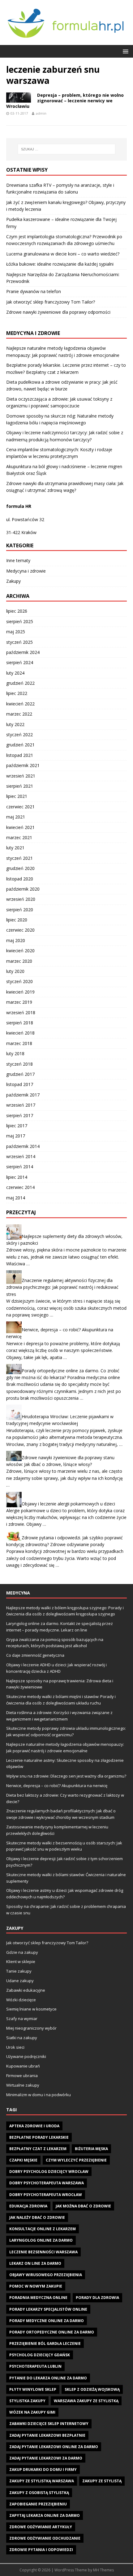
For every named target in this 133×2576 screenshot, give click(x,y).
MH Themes (103, 2570)
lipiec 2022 (17, 693)
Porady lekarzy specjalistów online (48, 2309)
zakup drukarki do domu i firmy (43, 2470)
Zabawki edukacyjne (26, 1990)
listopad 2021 (20, 755)
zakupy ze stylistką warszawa (42, 2481)
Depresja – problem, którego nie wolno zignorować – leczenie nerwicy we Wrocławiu (65, 101)
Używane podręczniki (26, 2056)
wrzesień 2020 (21, 899)
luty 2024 (15, 673)
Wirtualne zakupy (23, 2085)
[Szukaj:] (67, 149)
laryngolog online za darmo (41, 2240)
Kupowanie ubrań (23, 2066)
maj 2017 (16, 1136)
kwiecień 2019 (20, 992)
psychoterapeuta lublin (35, 2366)
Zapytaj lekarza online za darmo (45, 2515)
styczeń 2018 (19, 1064)
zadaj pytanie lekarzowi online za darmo (54, 2447)
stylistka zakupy (27, 2401)
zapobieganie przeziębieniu (38, 2504)
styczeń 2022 (19, 735)
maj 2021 (16, 817)
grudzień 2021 (20, 745)
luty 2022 (15, 724)
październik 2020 (23, 889)
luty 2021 (15, 848)
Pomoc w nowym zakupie (36, 2286)
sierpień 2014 (20, 1167)
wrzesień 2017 (21, 1105)
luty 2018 (15, 1053)
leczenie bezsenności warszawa (43, 2252)
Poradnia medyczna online (38, 2298)
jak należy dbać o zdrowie (37, 2217)
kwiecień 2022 (20, 704)
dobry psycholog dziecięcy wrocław (49, 2172)
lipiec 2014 (17, 1177)
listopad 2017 (20, 1084)
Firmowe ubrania (22, 2076)
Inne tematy (18, 560)
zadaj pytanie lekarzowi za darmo (46, 2458)
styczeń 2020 (19, 981)
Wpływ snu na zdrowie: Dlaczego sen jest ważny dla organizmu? (66, 1776)
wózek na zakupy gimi (32, 2412)
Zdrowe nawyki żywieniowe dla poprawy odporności (58, 312)
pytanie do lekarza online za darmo (48, 2378)
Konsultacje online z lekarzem (43, 2229)
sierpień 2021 (20, 786)
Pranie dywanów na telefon (34, 291)
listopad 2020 (20, 879)
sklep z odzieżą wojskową (92, 2389)
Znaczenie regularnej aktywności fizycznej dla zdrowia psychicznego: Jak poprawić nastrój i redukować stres (62, 1287)
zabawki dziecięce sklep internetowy (49, 2424)
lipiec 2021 (17, 796)
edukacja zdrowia (28, 2206)
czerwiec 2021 (20, 807)
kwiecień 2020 (20, 951)
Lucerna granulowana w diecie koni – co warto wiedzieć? (63, 254)
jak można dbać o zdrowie (83, 2206)
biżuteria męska (91, 2149)
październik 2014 (23, 1146)
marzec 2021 (19, 837)
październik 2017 (23, 1095)
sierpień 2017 (20, 1115)
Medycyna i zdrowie (26, 571)
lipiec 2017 (17, 1126)
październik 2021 (23, 765)
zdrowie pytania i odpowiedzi (41, 2550)
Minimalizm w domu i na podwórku (39, 2095)
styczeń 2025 (19, 642)
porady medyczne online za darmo (47, 2321)
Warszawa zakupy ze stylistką (86, 2401)
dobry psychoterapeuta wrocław (46, 2195)
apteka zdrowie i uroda (34, 2126)
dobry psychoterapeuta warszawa (47, 2183)
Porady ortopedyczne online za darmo (52, 2332)
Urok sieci (15, 2047)
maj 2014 (16, 1198)
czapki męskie (23, 2160)
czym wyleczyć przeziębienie (76, 2160)
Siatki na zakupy (22, 2038)
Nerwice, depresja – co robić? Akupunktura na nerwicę (57, 1786)
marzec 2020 (19, 961)
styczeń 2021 (19, 858)
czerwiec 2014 (20, 1187)
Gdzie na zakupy (22, 1952)
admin (41, 113)
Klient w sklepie (21, 1962)
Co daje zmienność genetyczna (35, 1655)
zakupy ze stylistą (102, 2481)
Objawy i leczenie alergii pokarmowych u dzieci (68, 1503)
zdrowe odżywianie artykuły (41, 2527)
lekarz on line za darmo (35, 2263)
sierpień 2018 (20, 1023)
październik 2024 (23, 652)
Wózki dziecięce (21, 2000)
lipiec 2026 (17, 611)
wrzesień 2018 (21, 1012)
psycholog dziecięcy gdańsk (40, 2355)
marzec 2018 (19, 1043)
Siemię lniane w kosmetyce (31, 2009)
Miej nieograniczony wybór (31, 2028)
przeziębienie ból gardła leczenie (45, 2343)
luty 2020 (15, 971)
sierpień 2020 (20, 910)
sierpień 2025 (20, 621)
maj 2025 (16, 632)
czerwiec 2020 (20, 930)
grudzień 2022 (20, 683)
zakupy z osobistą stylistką (39, 2493)
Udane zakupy (20, 1981)
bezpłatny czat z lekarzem (38, 2149)
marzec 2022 (19, 714)
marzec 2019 (19, 1002)
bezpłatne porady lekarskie (39, 2137)
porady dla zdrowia (97, 2298)
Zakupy (13, 581)
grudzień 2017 (20, 1074)
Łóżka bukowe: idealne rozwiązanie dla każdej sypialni (60, 264)
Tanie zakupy (19, 1971)
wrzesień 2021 (21, 776)
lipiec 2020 (17, 920)
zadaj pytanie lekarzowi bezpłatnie (47, 2435)
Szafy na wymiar (22, 2019)
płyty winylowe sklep (33, 2389)
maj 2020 (16, 940)
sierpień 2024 (20, 662)
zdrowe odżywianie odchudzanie (45, 2538)
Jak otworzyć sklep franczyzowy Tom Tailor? (51, 302)
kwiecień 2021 (20, 827)
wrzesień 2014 (21, 1156)
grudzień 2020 (20, 868)
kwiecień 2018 (20, 1033)
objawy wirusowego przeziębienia (46, 2275)
